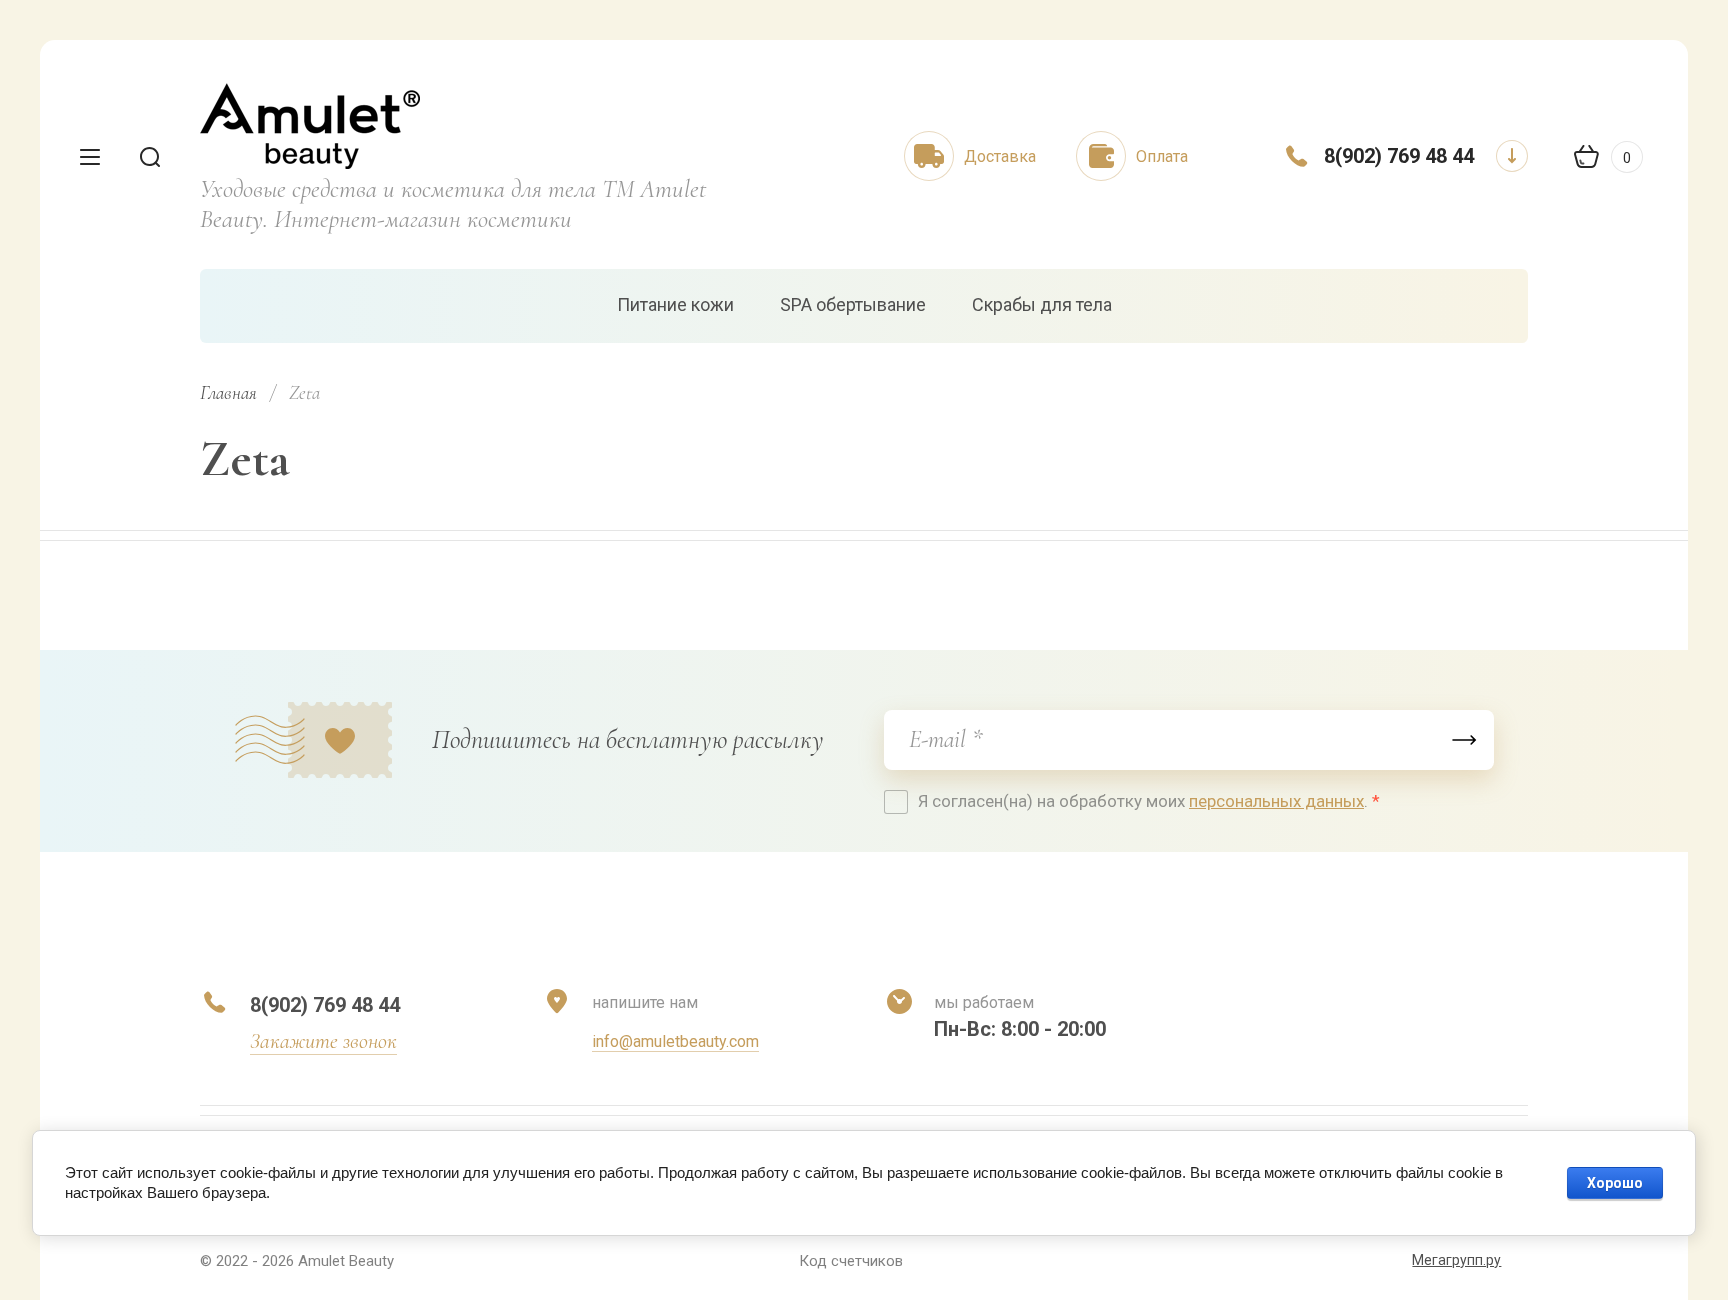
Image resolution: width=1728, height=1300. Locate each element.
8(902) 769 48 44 (1399, 156)
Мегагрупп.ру (1456, 1260)
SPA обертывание (853, 304)
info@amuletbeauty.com (675, 1041)
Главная (228, 392)
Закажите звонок (323, 1041)
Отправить (1464, 740)
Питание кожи (675, 304)
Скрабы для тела (1042, 304)
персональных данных (1276, 801)
